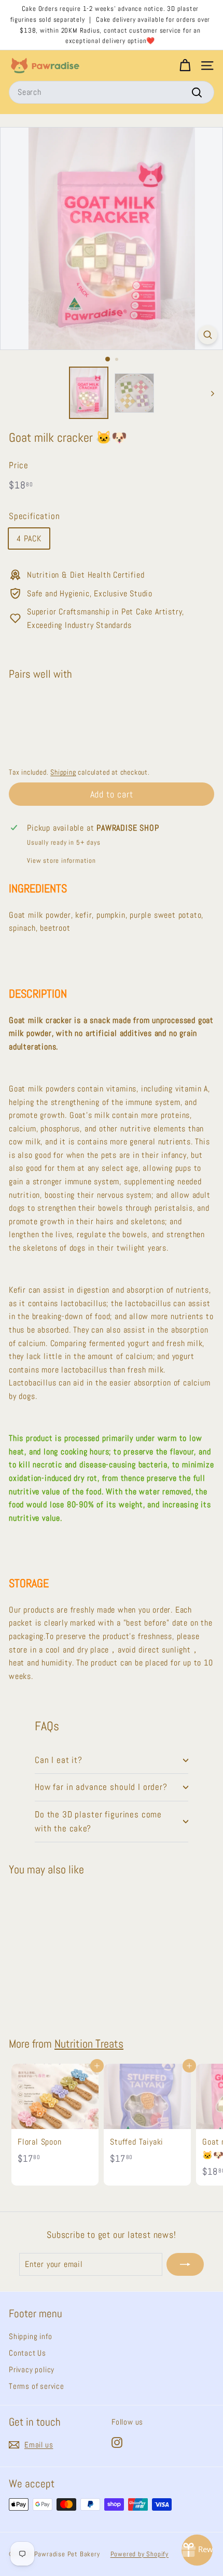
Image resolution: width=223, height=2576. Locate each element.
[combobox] (112, 92)
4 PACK (29, 538)
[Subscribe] (185, 2264)
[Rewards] (197, 2550)
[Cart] (185, 66)
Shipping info (30, 2336)
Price (19, 465)
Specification (34, 516)
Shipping (63, 772)
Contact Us (27, 2353)
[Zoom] (208, 335)
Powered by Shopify (140, 2554)
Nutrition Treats (89, 2044)
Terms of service (37, 2386)
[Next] (208, 393)
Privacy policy (32, 2369)
